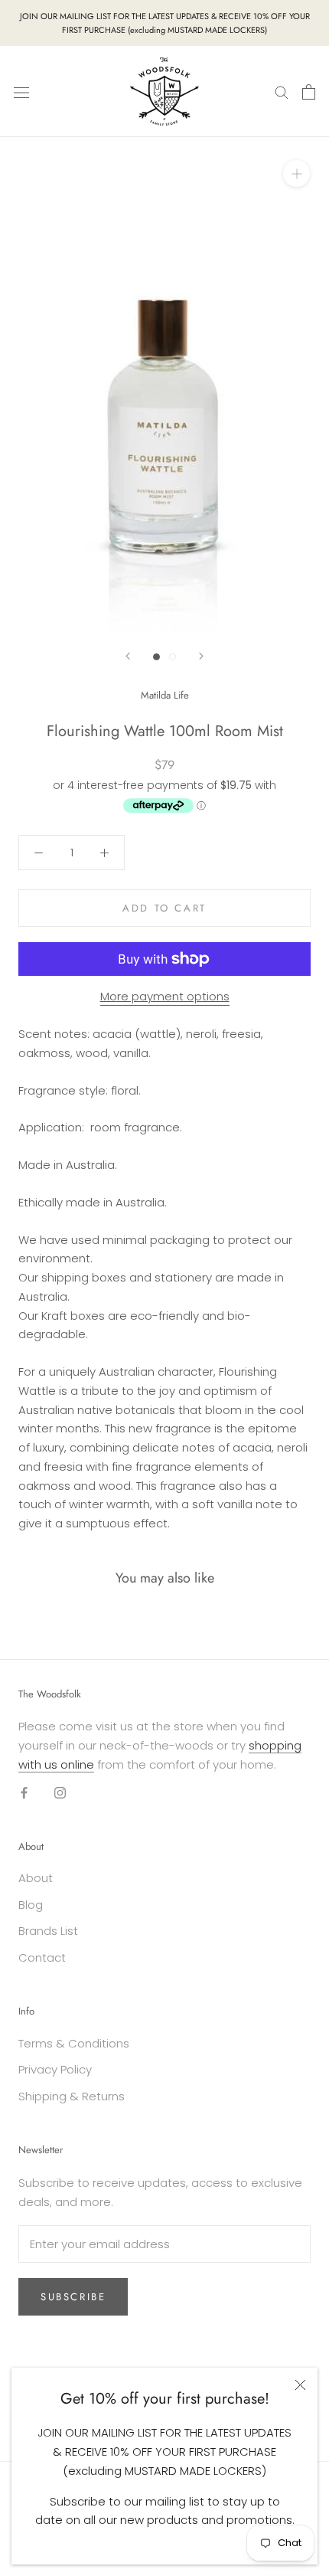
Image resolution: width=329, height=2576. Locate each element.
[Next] (201, 656)
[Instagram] (60, 1792)
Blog (31, 1905)
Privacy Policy (55, 2069)
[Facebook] (24, 1792)
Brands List (48, 1931)
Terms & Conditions (74, 2043)
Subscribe (73, 2297)
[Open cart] (309, 92)
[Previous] (128, 656)
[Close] (300, 2385)
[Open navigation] (21, 92)
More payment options (165, 996)
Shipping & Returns (72, 2096)
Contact (42, 1957)
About (36, 1878)
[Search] (282, 92)
